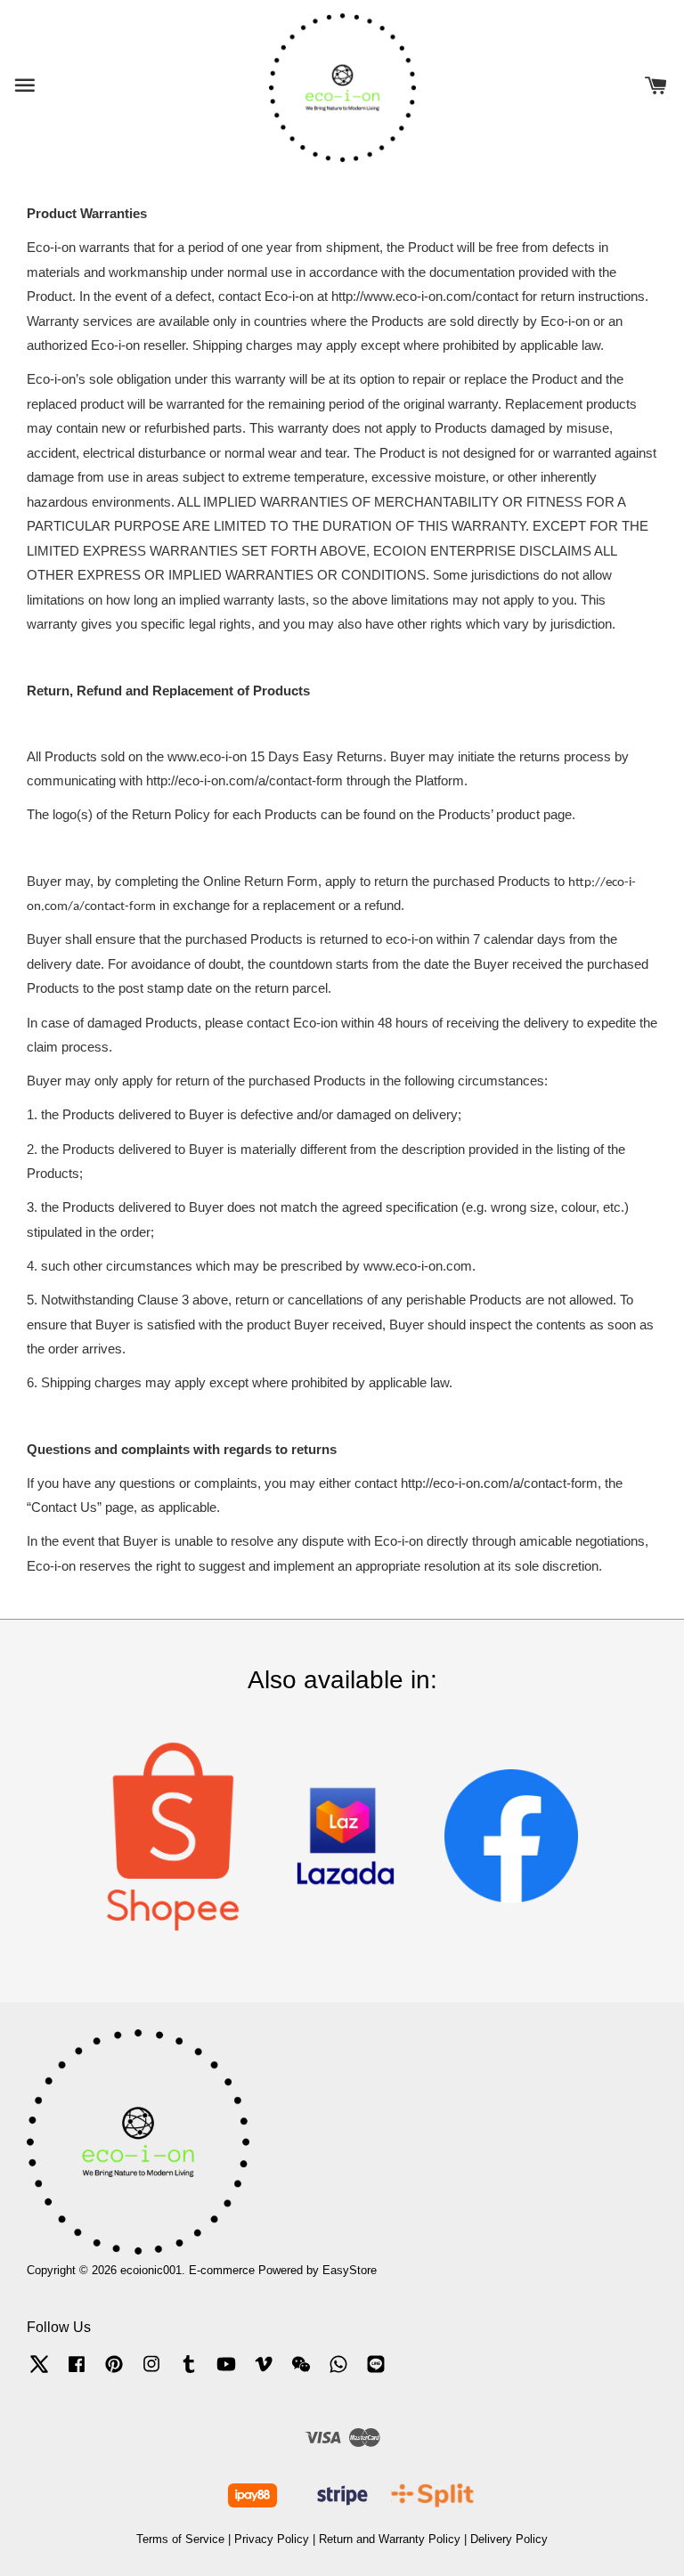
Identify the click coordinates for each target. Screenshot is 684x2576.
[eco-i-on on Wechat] (301, 2373)
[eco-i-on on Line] (376, 2373)
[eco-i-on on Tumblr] (189, 2373)
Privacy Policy (272, 2539)
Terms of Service (180, 2539)
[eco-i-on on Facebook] (77, 2373)
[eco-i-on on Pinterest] (114, 2373)
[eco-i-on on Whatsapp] (338, 2373)
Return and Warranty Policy (390, 2539)
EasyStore (350, 2270)
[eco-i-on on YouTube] (226, 2373)
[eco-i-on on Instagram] (151, 2373)
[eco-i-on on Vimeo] (264, 2373)
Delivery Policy (509, 2539)
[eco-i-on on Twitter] (39, 2373)
